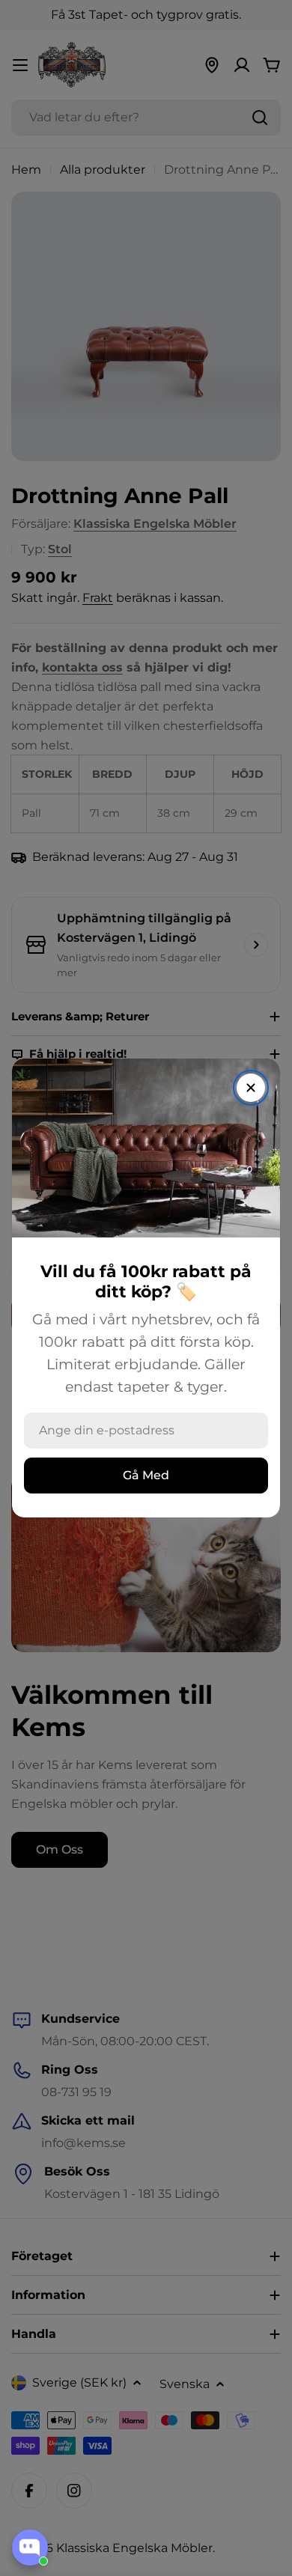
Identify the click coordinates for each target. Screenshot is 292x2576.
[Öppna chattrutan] (30, 2548)
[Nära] (251, 1088)
